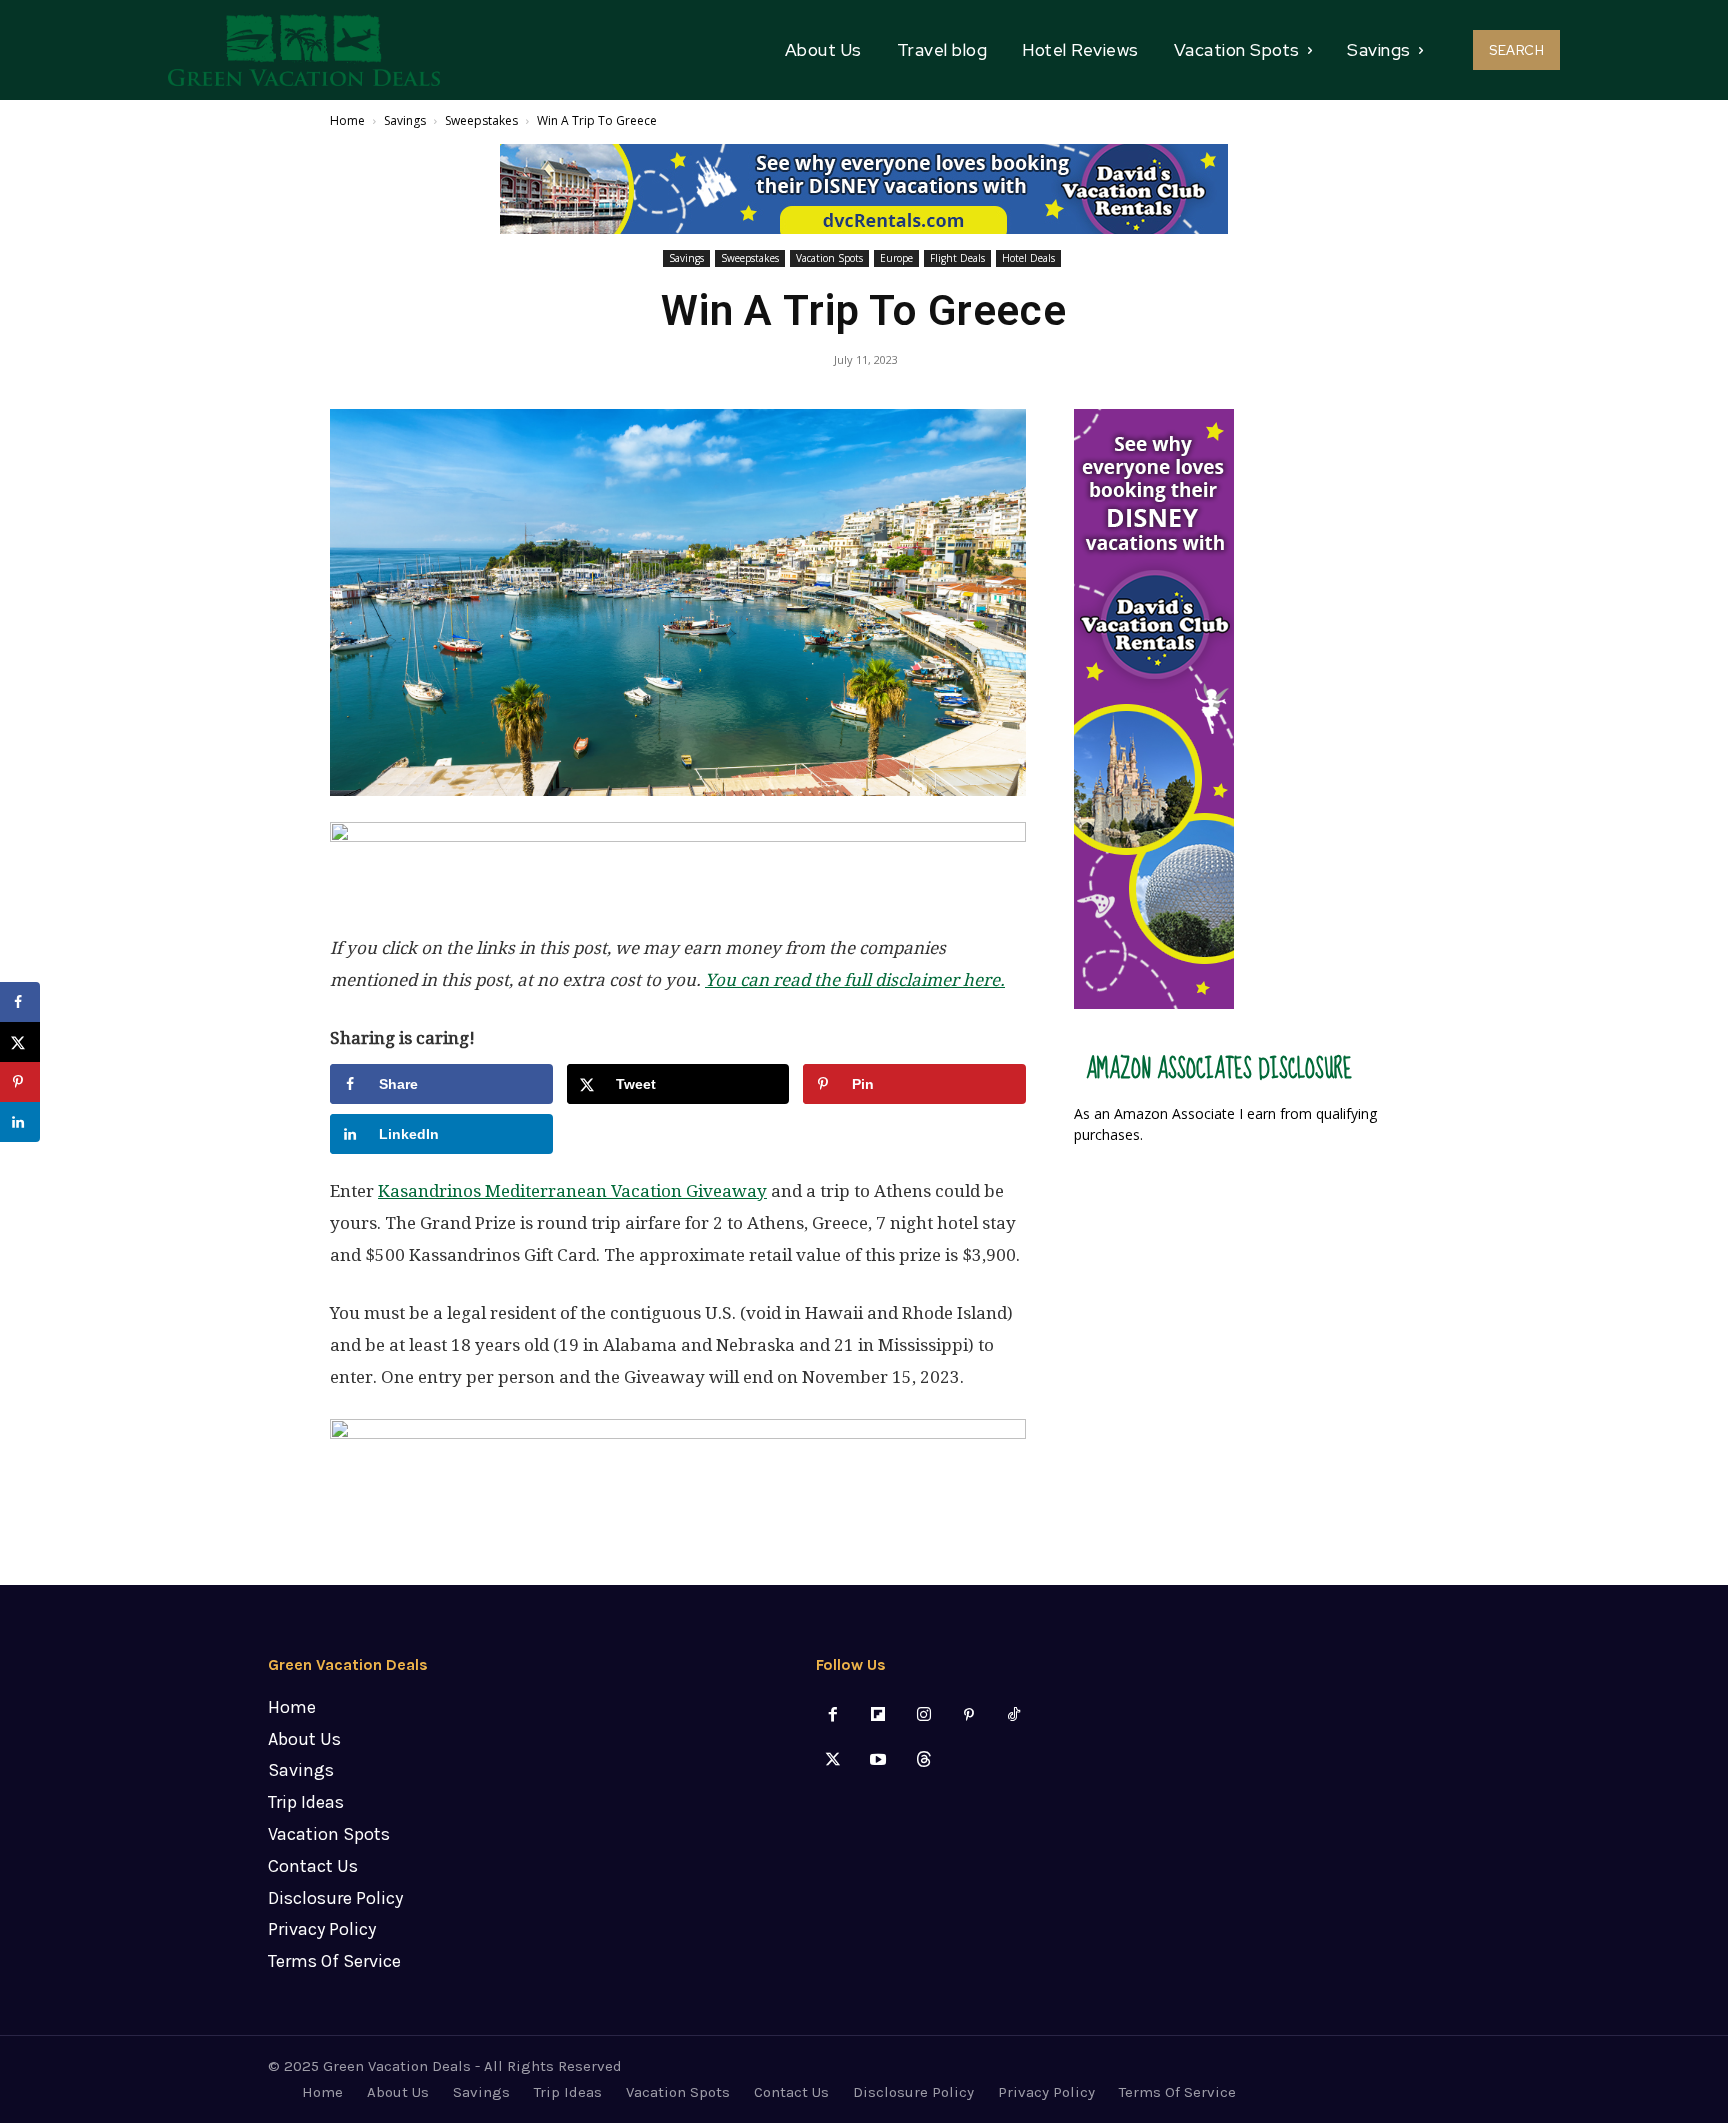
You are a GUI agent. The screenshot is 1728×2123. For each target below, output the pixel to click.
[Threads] (923, 1760)
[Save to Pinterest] (20, 1082)
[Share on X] (20, 1042)
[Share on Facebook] (20, 1002)
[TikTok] (1013, 1715)
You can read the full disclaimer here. (855, 980)
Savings (405, 120)
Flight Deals (957, 258)
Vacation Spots (829, 258)
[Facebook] (833, 1715)
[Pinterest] (968, 1715)
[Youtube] (878, 1760)
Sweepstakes (481, 120)
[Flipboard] (878, 1715)
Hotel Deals (1028, 258)
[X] (833, 1760)
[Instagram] (923, 1715)
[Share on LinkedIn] (20, 1122)
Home (347, 120)
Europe (896, 258)
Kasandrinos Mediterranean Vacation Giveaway (572, 1191)
